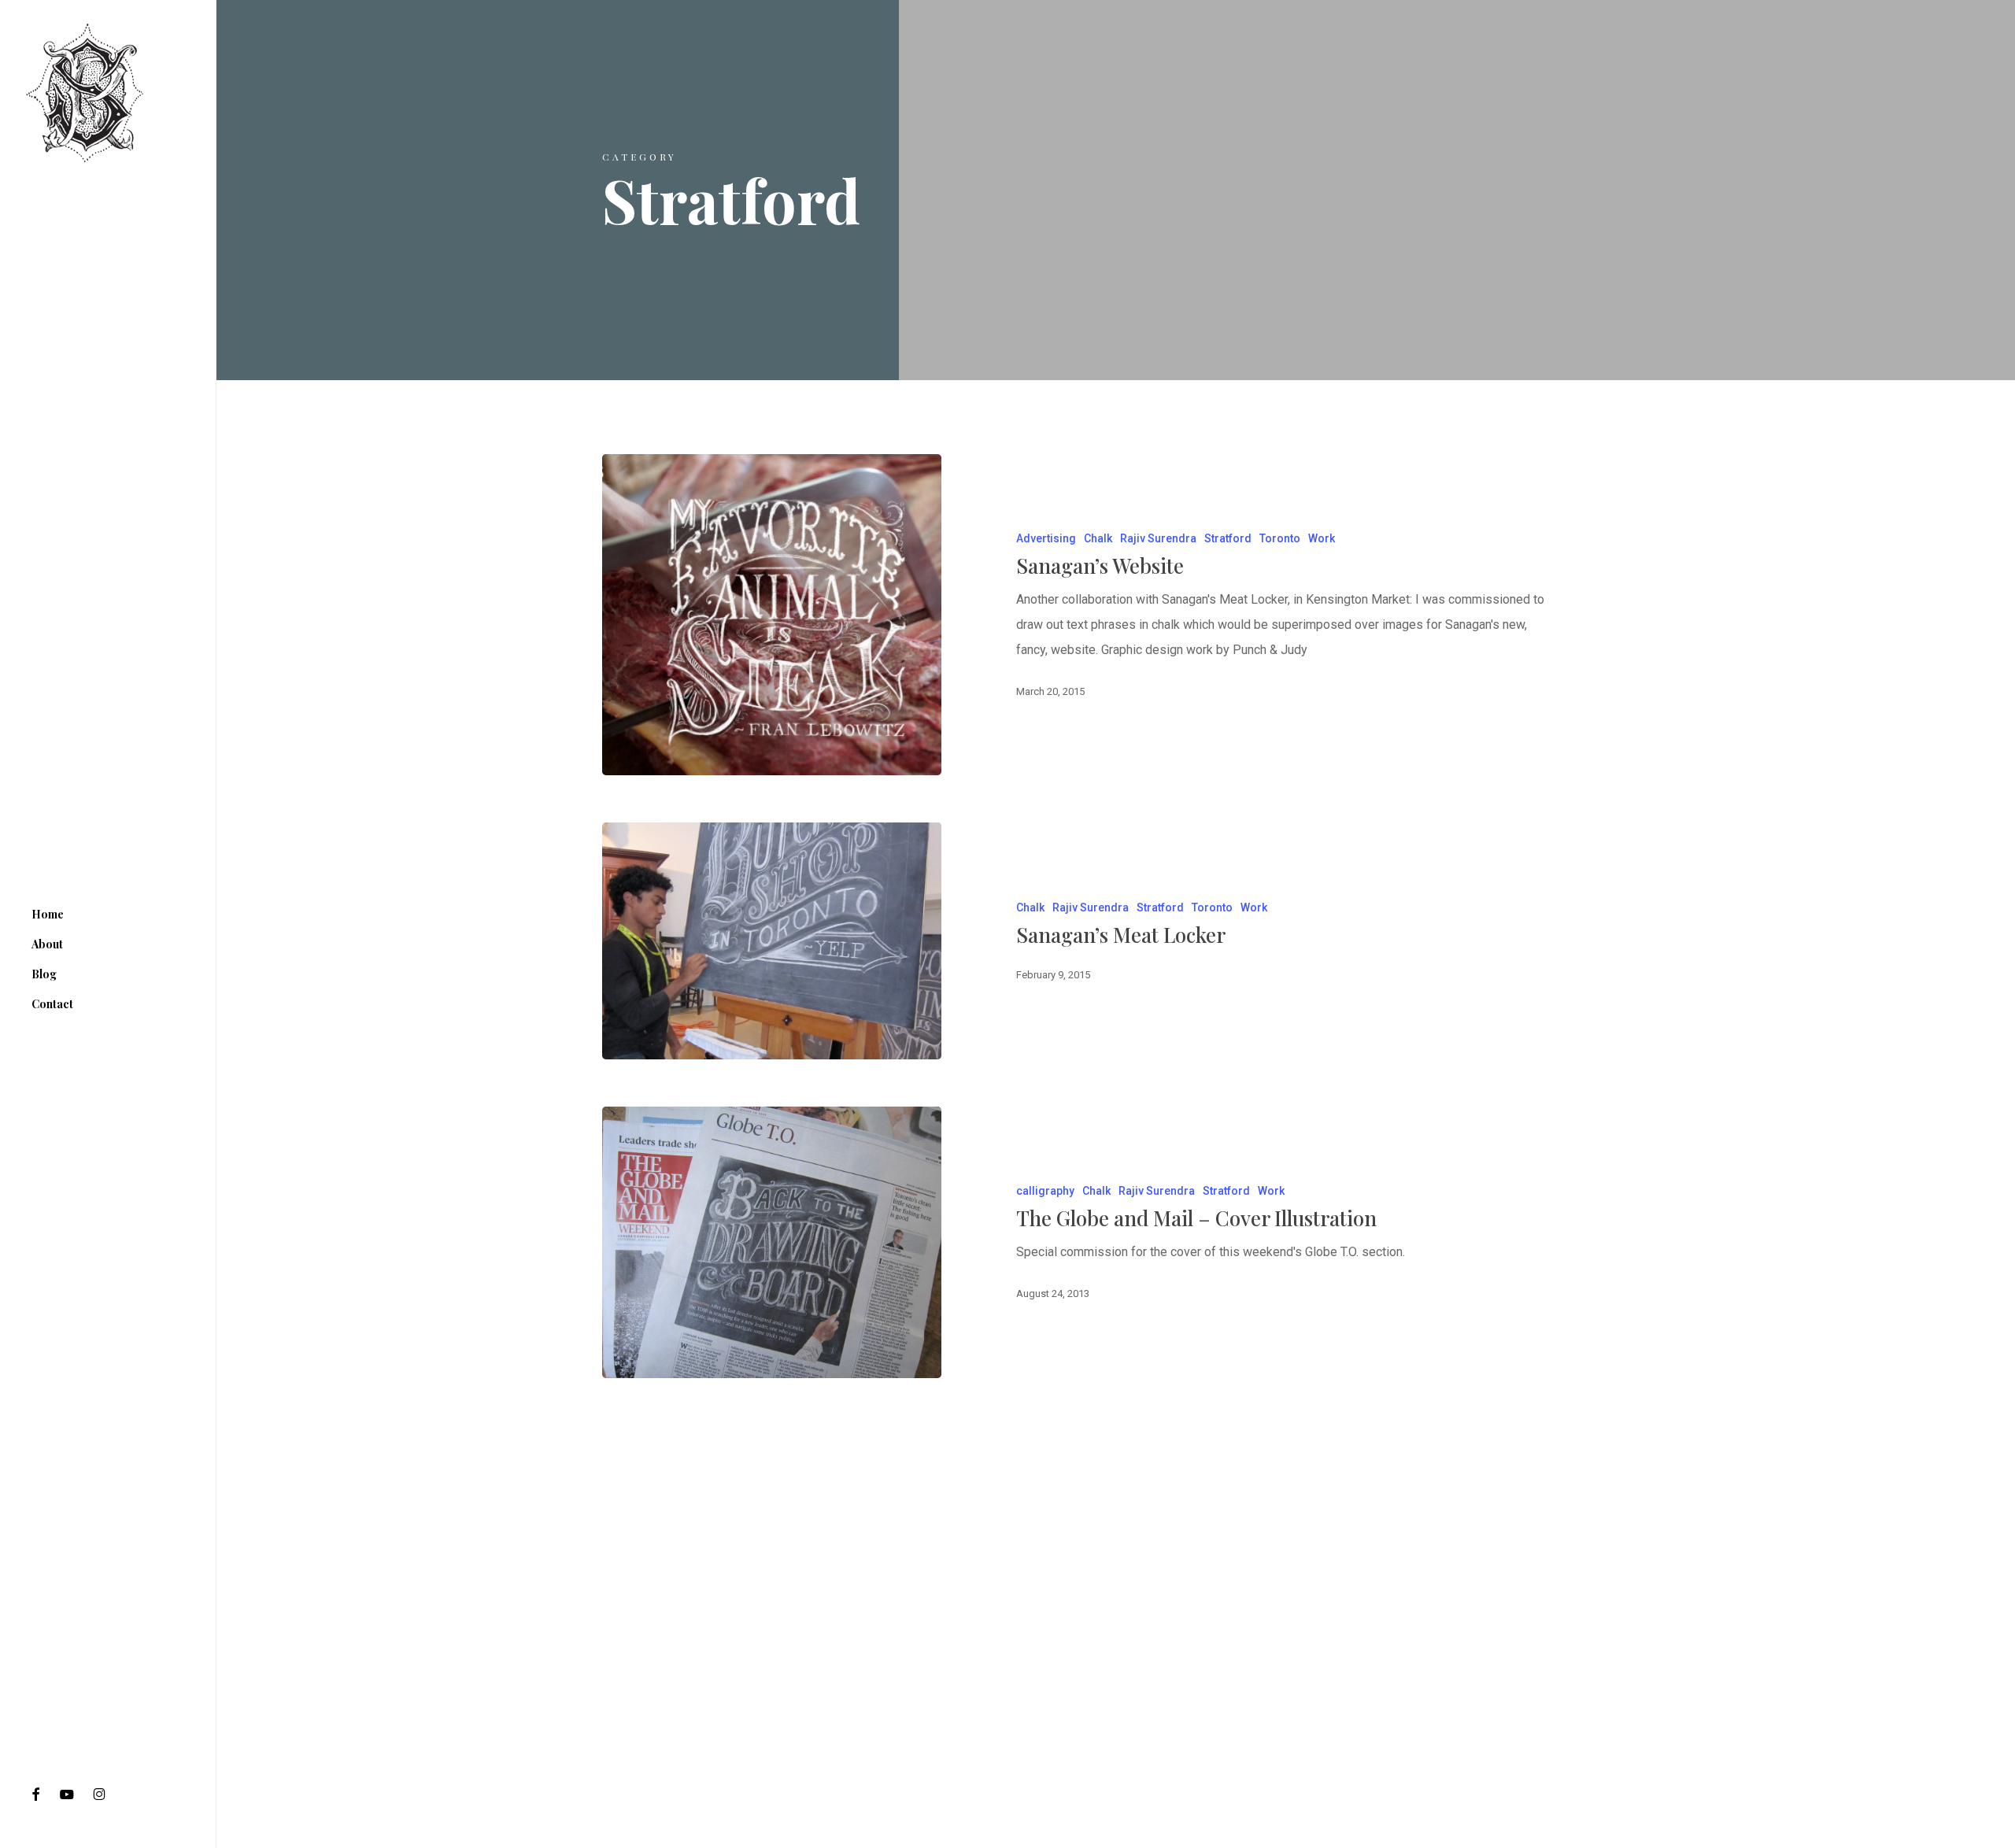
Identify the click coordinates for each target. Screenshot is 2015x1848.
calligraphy (1045, 1191)
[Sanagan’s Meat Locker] (772, 941)
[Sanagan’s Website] (772, 615)
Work (1322, 538)
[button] (1985, 8)
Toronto (1280, 538)
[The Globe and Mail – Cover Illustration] (772, 1242)
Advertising (1046, 538)
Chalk (1098, 538)
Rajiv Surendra (1158, 538)
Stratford (1228, 538)
